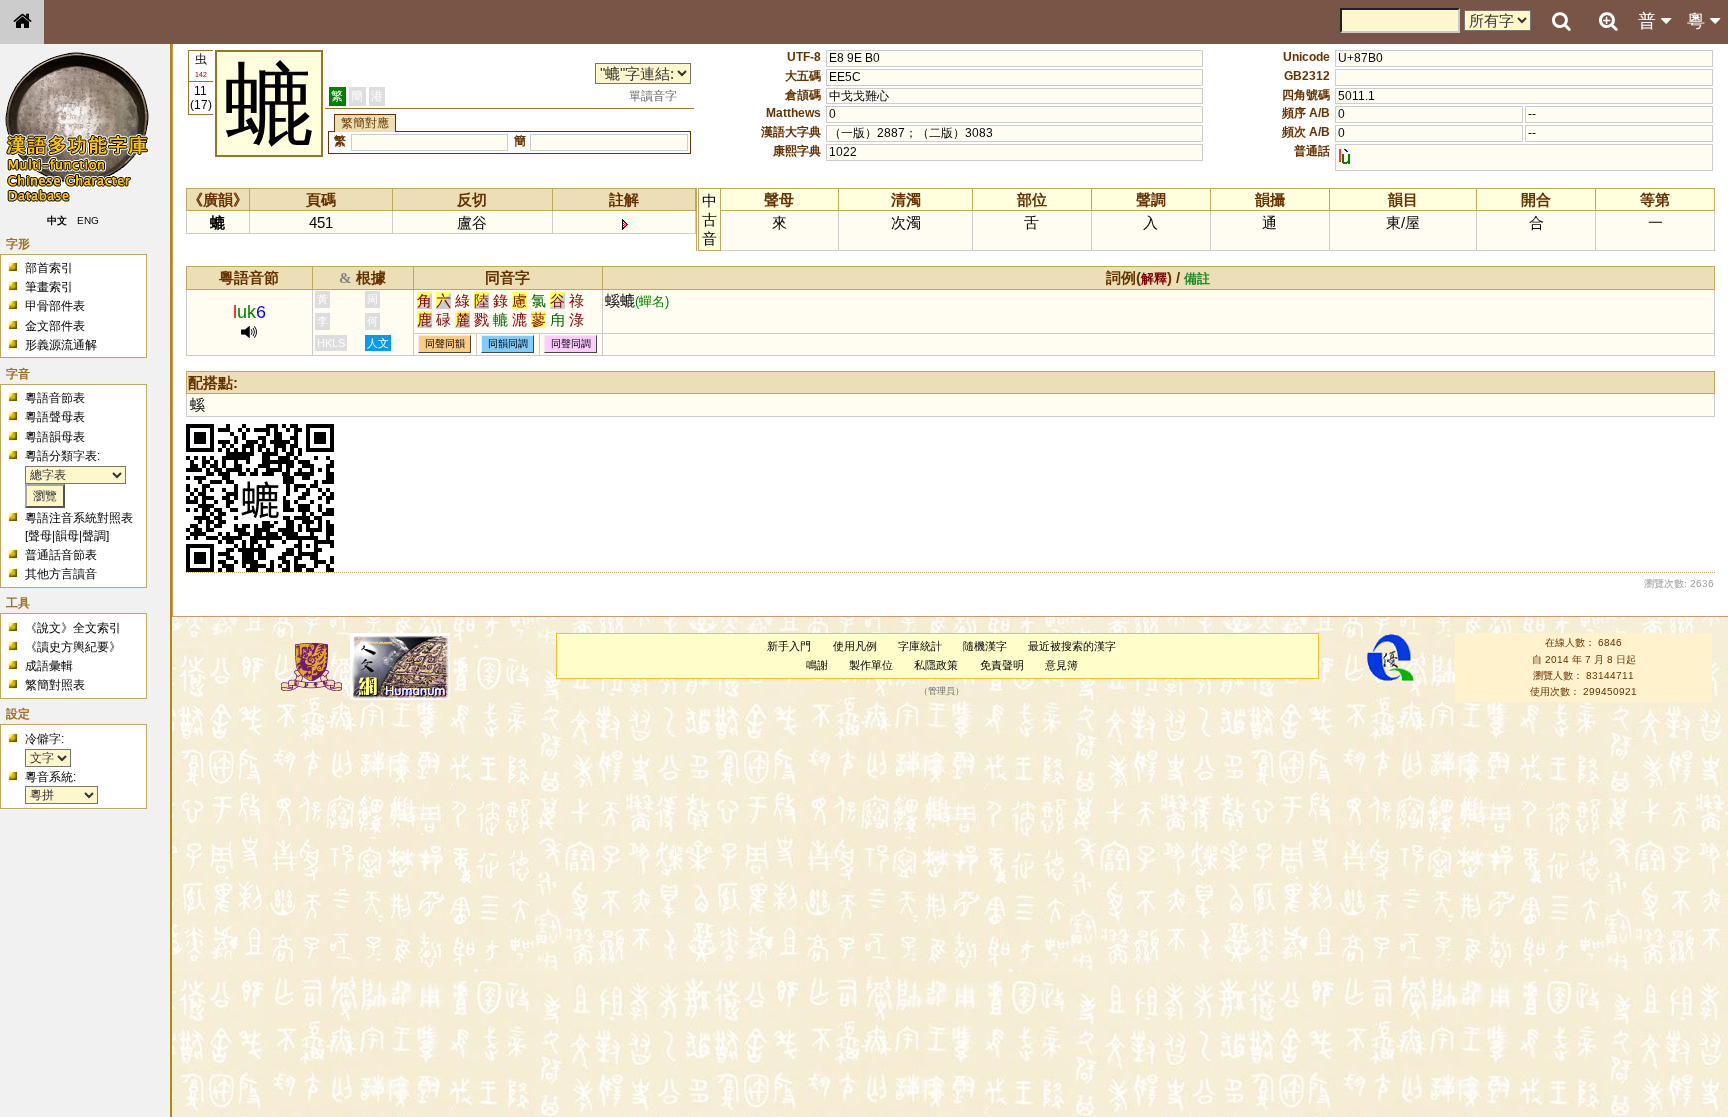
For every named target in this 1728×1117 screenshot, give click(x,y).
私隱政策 (936, 665)
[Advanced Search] (1608, 21)
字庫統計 (920, 646)
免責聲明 (1002, 665)
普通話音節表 (61, 555)
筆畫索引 (49, 287)
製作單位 (871, 665)
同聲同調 (571, 344)
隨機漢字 (985, 646)
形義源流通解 (61, 345)
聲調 (94, 536)
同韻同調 (508, 344)
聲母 (40, 536)
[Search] (1561, 22)
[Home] (22, 22)
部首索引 (49, 268)
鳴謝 (817, 665)
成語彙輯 (49, 666)
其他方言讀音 (61, 574)
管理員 (941, 692)
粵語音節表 (55, 398)
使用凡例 (855, 646)
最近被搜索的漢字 (1072, 646)
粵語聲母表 (55, 417)
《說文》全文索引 (73, 628)
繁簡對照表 (55, 685)
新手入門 (789, 646)
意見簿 (1061, 665)
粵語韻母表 (55, 437)
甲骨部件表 (55, 306)
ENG (88, 220)
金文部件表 (55, 326)
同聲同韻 (445, 344)
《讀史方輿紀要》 (73, 647)
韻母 (67, 536)
